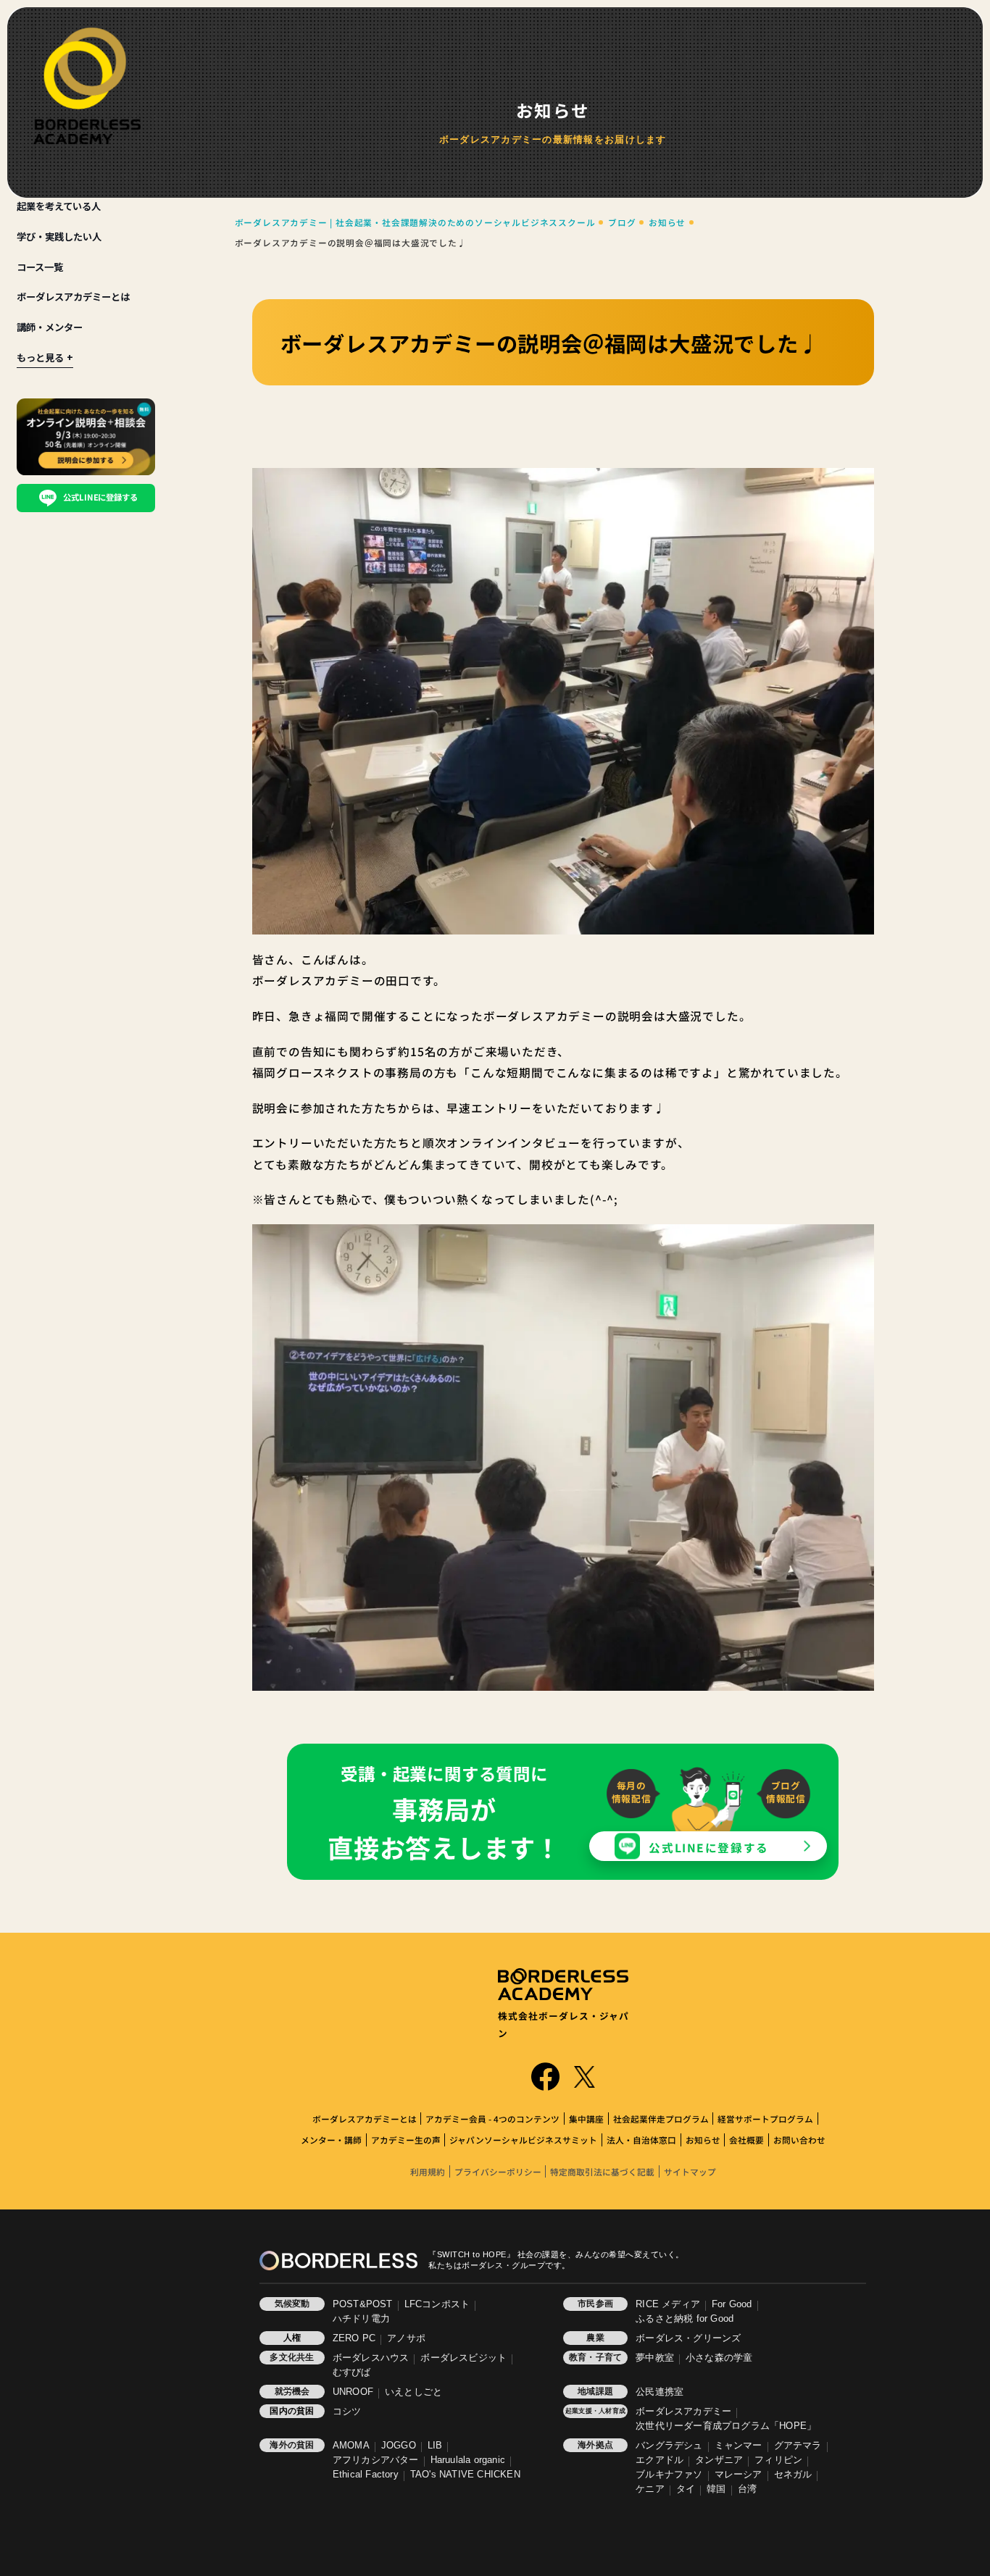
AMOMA (351, 2446)
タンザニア (719, 2460)
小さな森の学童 (719, 2358)
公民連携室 (660, 2392)
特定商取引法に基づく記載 (602, 2171)
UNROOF (353, 2392)
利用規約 (428, 2171)
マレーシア (739, 2475)
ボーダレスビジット (463, 2358)
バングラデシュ (669, 2446)
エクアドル (660, 2460)
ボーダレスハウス (371, 2358)
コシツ (347, 2412)
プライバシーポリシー (498, 2171)
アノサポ (406, 2338)
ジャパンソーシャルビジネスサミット (523, 2140)
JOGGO (399, 2446)
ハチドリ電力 (361, 2319)
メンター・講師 (331, 2140)
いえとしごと (413, 2392)
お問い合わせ (799, 2140)
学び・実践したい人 (59, 237)
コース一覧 (40, 267)
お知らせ (703, 2140)
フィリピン (778, 2460)
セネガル (793, 2475)
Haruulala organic (468, 2460)
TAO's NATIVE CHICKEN (465, 2475)
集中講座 (586, 2119)
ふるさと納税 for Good (685, 2319)
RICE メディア (668, 2304)
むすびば (352, 2372)
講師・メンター (50, 327)
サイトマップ (690, 2171)
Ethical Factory (366, 2475)
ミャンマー (739, 2446)
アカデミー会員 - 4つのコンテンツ (492, 2119)
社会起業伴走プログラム (661, 2119)
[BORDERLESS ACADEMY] (87, 86)
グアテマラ (798, 2446)
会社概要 (746, 2140)
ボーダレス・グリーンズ (688, 2338)
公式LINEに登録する (708, 1847)
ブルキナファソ (669, 2475)
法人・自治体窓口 (641, 2140)
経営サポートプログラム (765, 2119)
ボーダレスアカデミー (683, 2412)
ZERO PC (354, 2338)
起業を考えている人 (59, 206)
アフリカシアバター (376, 2460)
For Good (732, 2304)
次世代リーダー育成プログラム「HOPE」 (726, 2426)
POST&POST (363, 2304)
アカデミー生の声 (406, 2140)
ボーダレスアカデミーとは (73, 297)
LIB (435, 2446)
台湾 (747, 2489)
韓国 (716, 2489)
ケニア (650, 2489)
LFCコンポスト (437, 2304)
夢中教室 (655, 2358)
